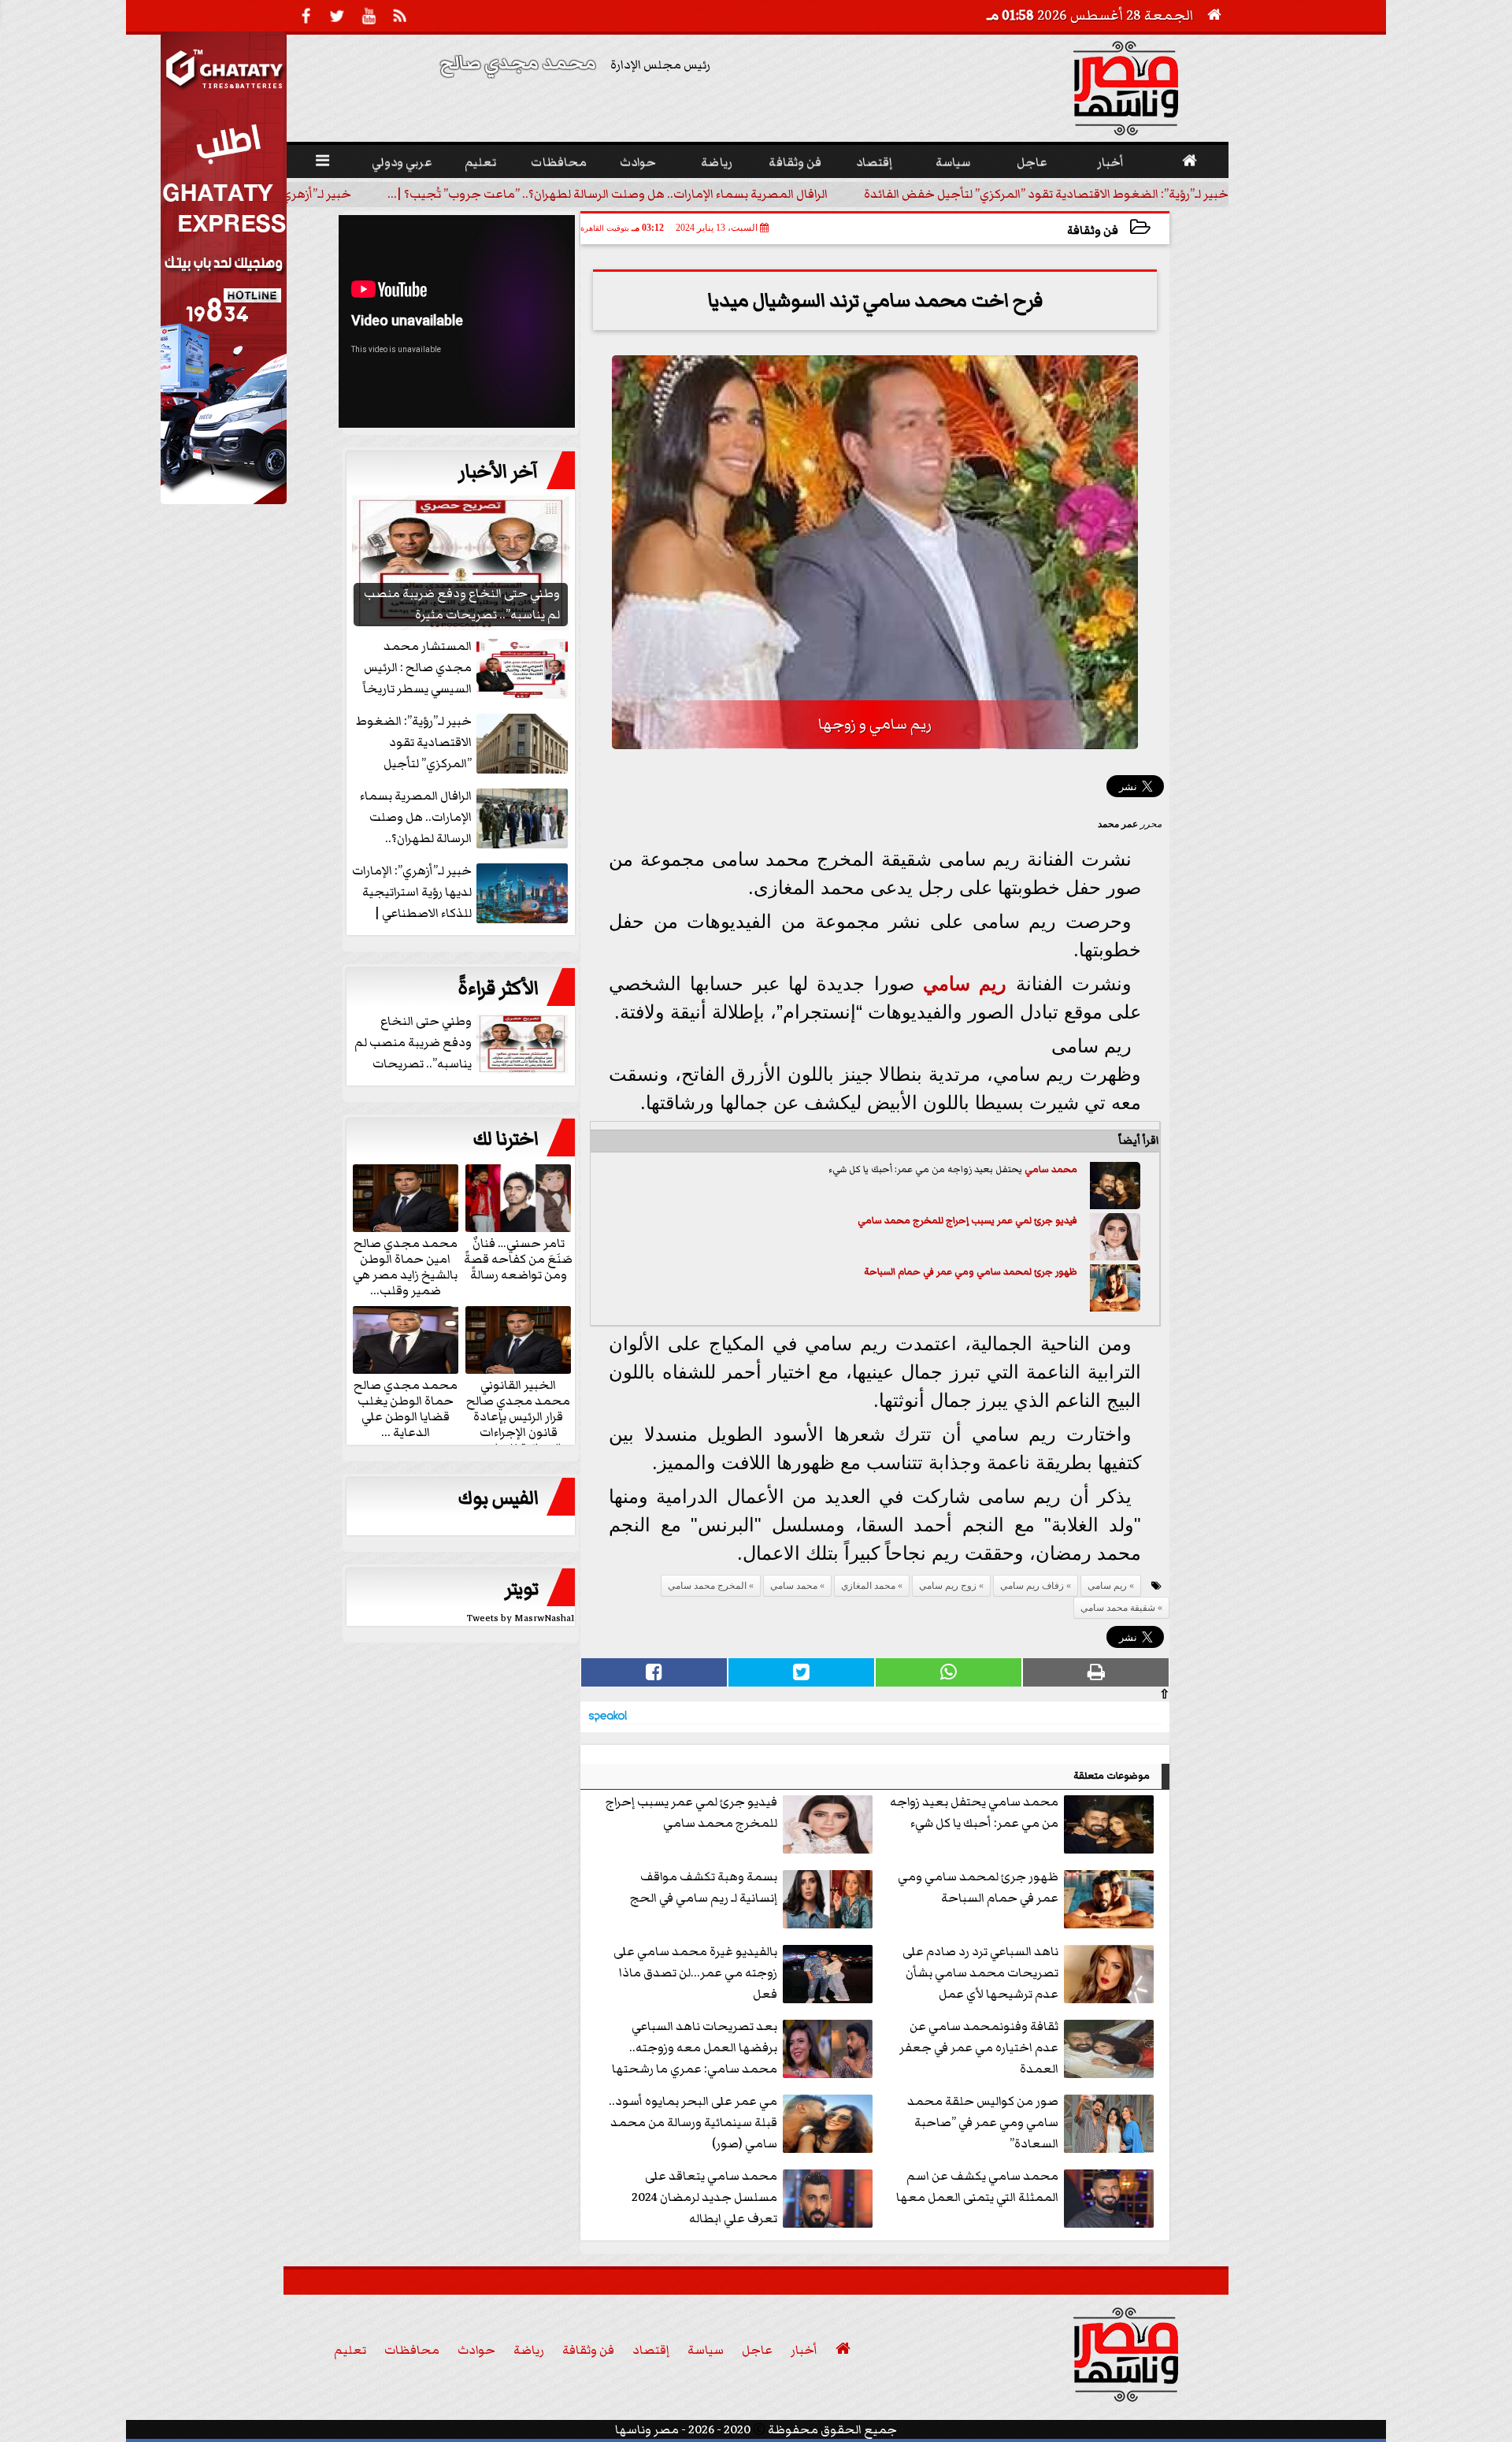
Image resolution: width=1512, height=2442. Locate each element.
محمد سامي (1051, 1169)
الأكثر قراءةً (498, 989)
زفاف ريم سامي (1032, 1586)
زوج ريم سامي (948, 1586)
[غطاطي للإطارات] (224, 500)
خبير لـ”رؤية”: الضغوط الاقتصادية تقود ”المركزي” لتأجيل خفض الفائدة (1046, 194)
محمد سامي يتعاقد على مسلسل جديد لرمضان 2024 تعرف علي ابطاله (704, 2197)
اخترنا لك (506, 1139)
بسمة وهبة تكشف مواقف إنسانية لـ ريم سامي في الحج (704, 1887)
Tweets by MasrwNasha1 (521, 1618)
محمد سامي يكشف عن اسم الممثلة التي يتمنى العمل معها (977, 2186)
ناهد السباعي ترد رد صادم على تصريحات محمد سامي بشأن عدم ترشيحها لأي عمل (980, 1973)
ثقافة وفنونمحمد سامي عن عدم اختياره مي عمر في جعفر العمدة (979, 2047)
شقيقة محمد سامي (1118, 1608)
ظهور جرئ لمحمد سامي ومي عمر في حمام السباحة (971, 1272)
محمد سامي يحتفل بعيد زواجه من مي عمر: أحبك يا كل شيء (974, 1812)
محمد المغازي (868, 1586)
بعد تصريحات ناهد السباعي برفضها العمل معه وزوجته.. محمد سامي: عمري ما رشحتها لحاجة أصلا (695, 2049)
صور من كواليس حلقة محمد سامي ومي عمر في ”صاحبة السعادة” (983, 2122)
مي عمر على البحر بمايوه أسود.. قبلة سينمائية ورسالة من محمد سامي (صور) (693, 2122)
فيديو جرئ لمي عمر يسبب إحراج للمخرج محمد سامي (967, 1221)
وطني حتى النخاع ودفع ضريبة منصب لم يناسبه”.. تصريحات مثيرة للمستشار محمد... (463, 1043)
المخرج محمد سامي (707, 1586)
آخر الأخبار (498, 472)
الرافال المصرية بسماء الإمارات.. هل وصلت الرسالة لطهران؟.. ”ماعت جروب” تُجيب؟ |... (608, 194)
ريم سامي (965, 983)
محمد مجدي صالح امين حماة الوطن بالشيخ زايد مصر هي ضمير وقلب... (405, 1266)
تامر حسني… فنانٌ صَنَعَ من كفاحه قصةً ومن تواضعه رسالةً (518, 1258)
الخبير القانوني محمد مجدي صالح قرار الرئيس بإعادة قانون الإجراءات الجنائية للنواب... (518, 1416)
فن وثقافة (1093, 230)
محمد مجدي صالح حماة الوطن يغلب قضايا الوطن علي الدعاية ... (406, 1408)
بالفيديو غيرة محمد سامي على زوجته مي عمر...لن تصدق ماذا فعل (695, 1973)
